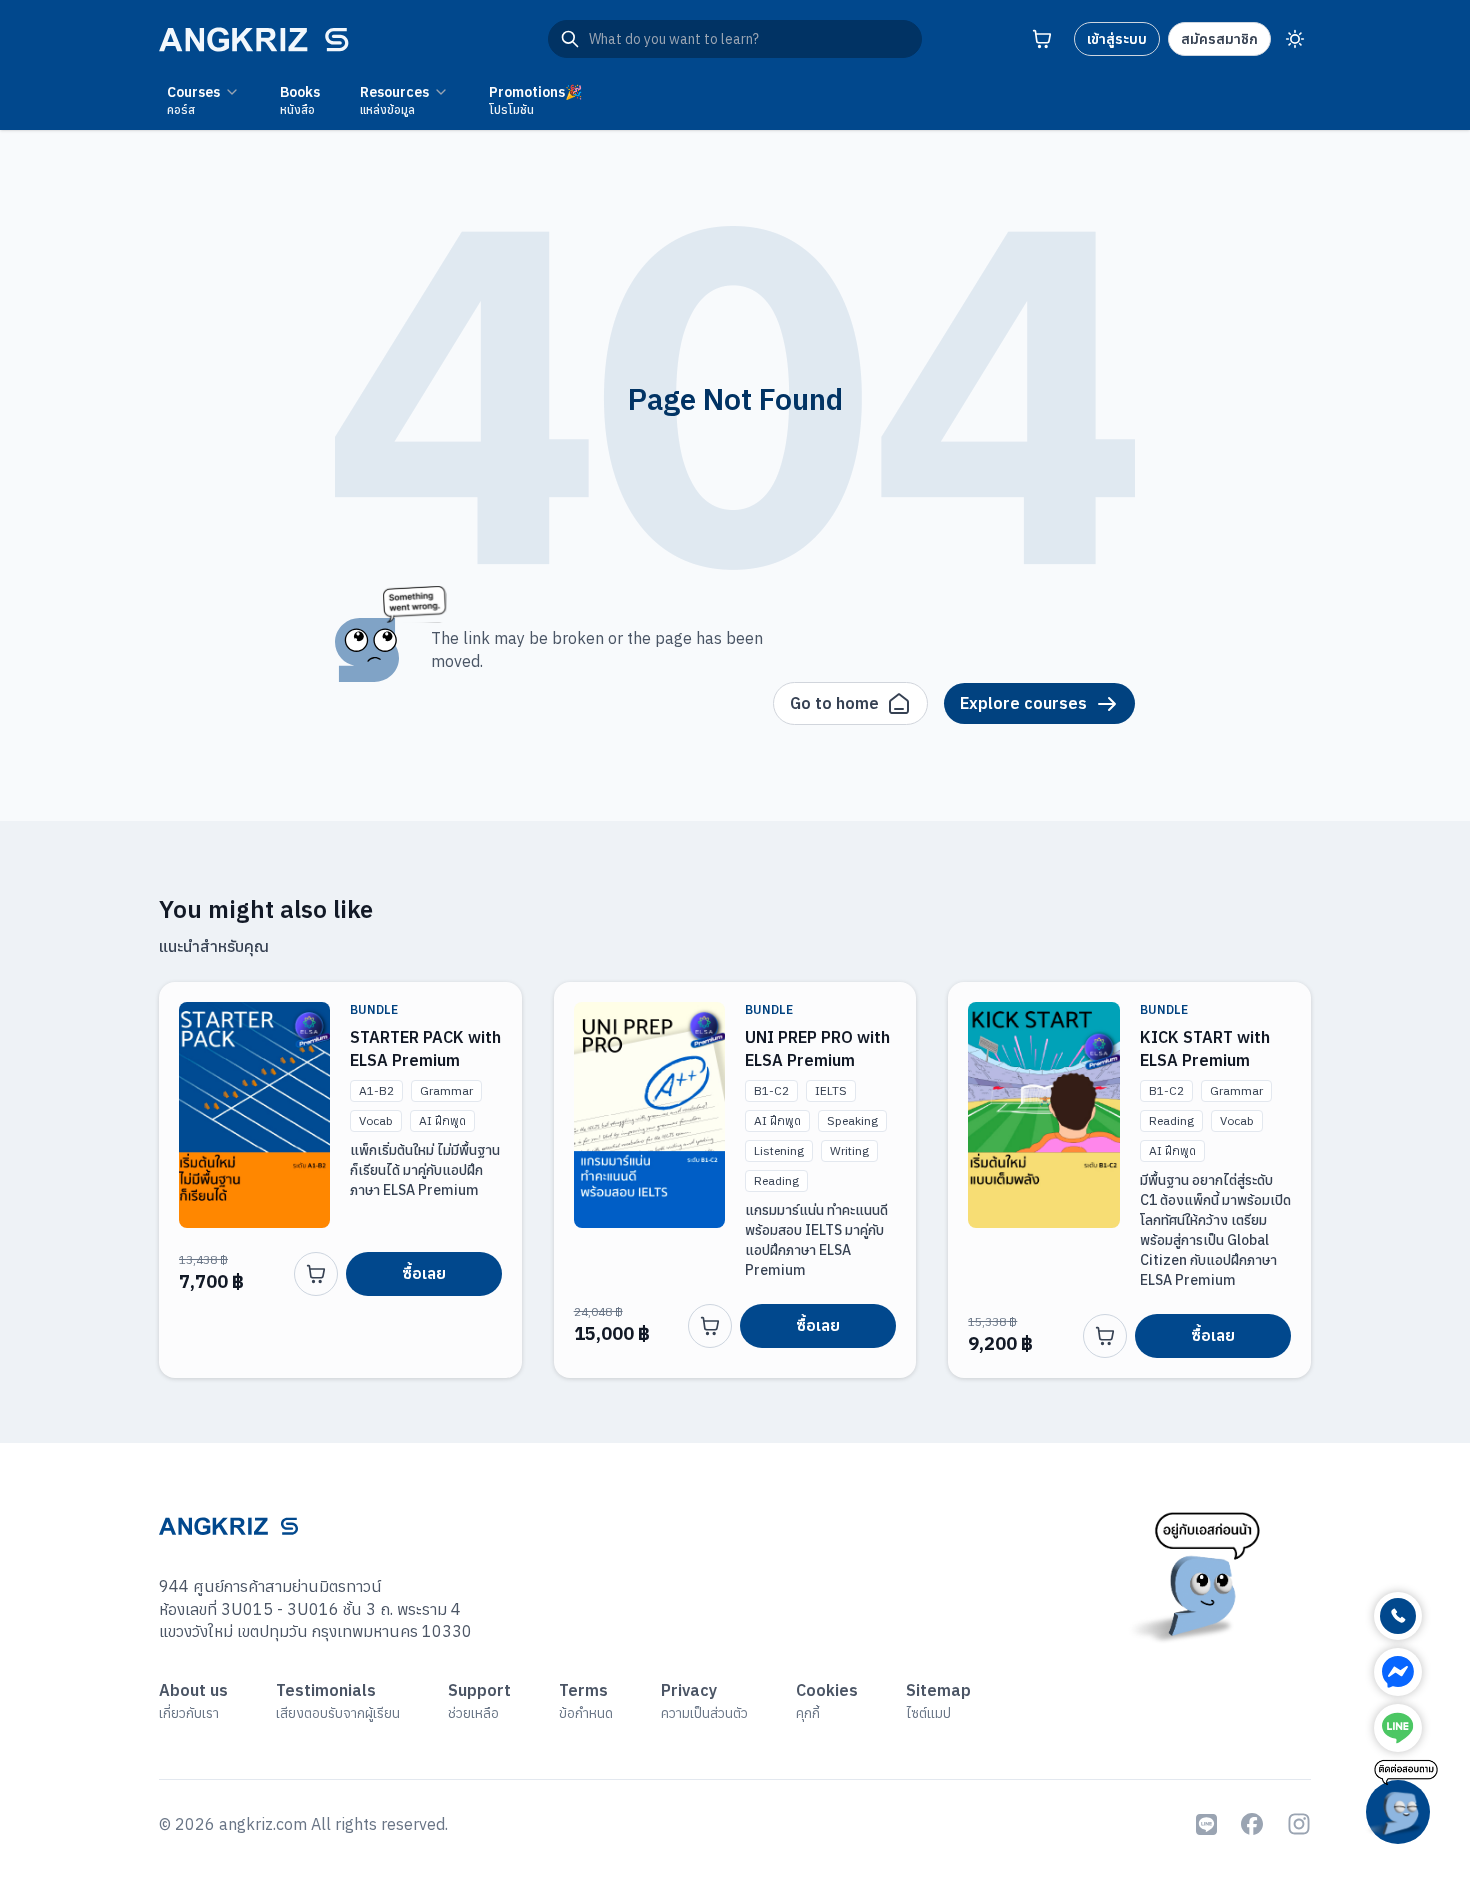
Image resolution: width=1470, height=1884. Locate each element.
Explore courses (1023, 703)
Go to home (834, 703)
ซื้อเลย (424, 1273)
